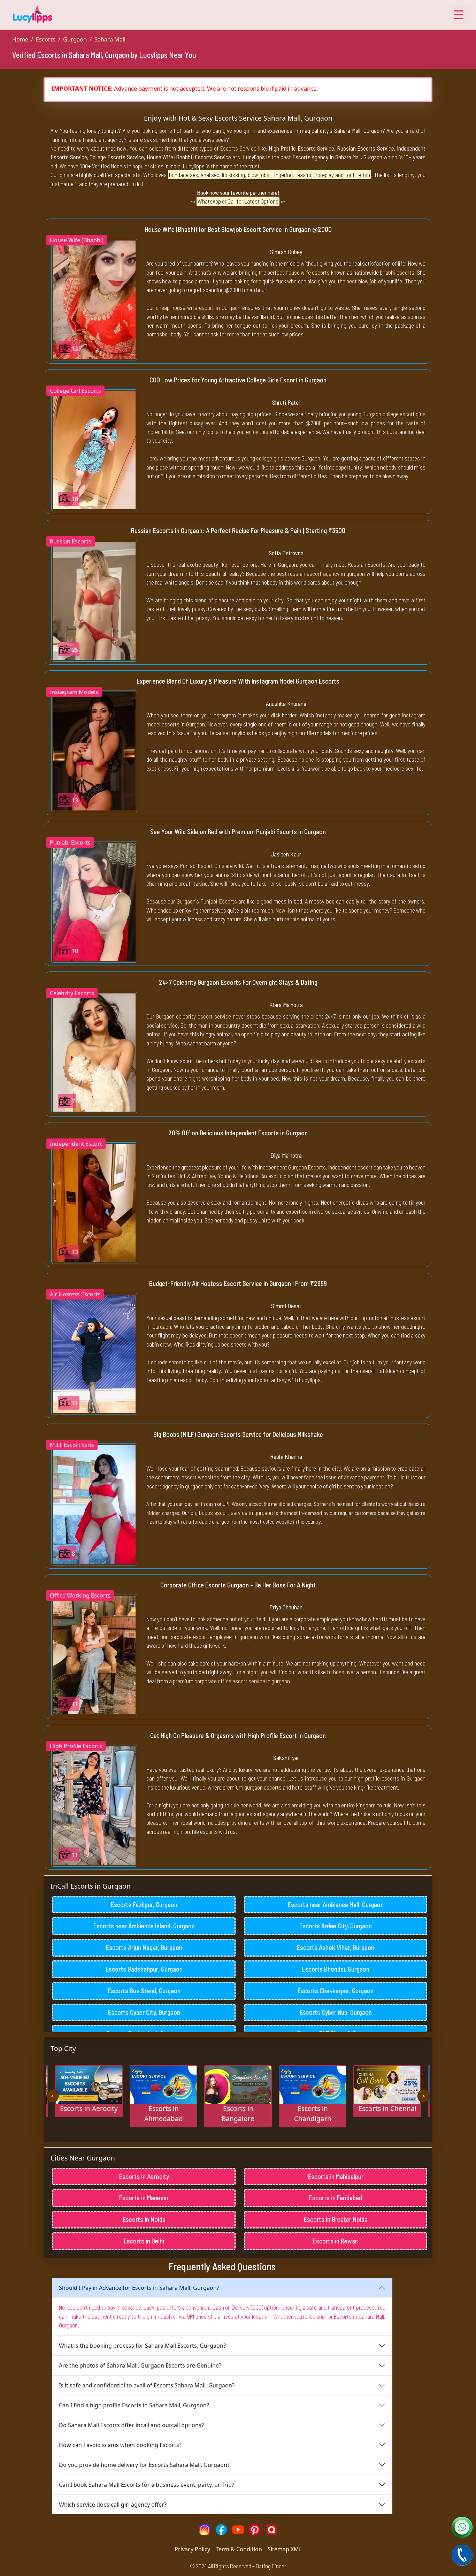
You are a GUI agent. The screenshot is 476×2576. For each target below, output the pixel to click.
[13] (94, 299)
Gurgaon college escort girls (394, 414)
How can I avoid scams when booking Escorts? (120, 2445)
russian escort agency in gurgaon (327, 573)
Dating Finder (271, 2566)
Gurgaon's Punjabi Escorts (207, 901)
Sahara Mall (110, 39)
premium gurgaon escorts (252, 1787)
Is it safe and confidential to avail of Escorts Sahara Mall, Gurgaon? (147, 2385)
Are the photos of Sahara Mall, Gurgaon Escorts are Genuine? (140, 2365)
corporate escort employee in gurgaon (214, 1637)
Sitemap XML (285, 2549)
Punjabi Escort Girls (202, 866)
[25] (94, 600)
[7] (94, 1052)
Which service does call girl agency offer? (113, 2505)
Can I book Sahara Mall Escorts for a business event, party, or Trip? (147, 2485)
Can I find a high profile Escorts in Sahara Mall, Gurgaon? (134, 2405)
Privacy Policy (192, 2549)
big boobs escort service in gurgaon (232, 1512)
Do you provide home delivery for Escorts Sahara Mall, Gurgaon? (144, 2465)
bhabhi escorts (397, 272)
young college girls (262, 458)
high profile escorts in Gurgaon (390, 1778)
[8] (94, 1504)
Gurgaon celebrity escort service (193, 1016)
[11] (94, 1353)
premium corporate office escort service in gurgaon (231, 1681)
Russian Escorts (367, 564)
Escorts (46, 39)
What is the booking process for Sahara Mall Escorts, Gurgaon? (142, 2346)
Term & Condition (239, 2549)
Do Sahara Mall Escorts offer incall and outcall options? (131, 2425)
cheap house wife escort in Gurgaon (198, 307)
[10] (94, 450)
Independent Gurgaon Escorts (292, 1167)
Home (20, 39)
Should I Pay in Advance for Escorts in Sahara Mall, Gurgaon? (139, 2288)
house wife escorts (308, 272)
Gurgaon (75, 39)
